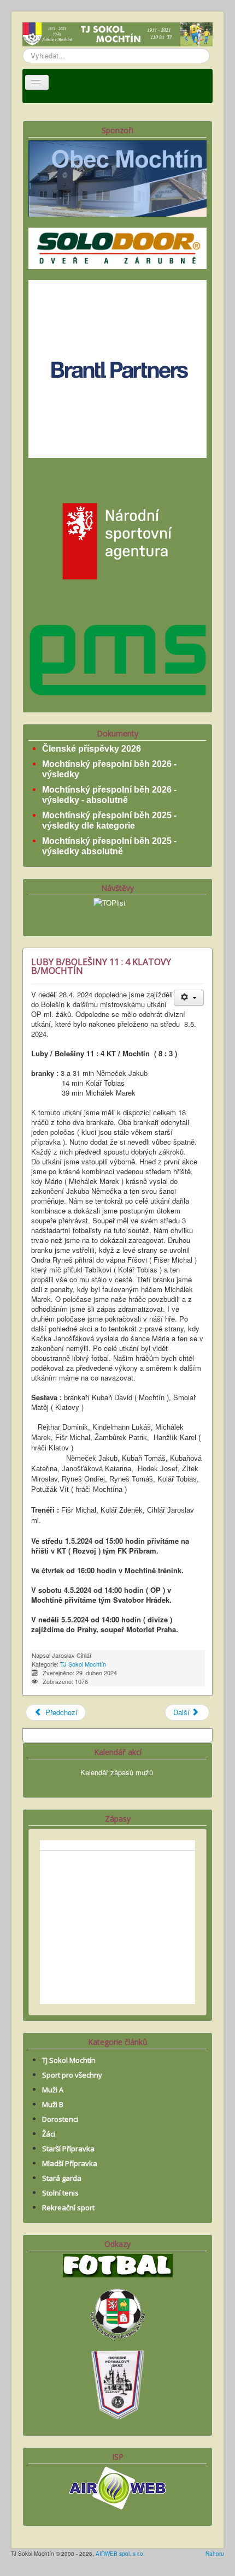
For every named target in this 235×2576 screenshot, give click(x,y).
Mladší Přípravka (70, 2163)
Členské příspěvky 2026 (92, 749)
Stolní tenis (60, 2193)
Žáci (49, 2134)
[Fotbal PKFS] (117, 2312)
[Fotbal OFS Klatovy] (117, 2383)
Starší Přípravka (68, 2149)
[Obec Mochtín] (117, 177)
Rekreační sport (68, 2208)
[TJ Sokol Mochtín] (117, 35)
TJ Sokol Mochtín (83, 1664)
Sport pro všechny (72, 2075)
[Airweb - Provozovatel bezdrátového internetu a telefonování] (117, 2487)
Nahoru (215, 2554)
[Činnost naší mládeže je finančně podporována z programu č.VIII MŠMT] (117, 540)
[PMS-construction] (117, 659)
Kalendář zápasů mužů (117, 1772)
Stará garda (62, 2178)
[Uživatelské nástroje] (189, 998)
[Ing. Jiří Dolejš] (117, 368)
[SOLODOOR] (117, 247)
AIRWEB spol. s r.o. (120, 2554)
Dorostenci (60, 2119)
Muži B (53, 2104)
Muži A (53, 2090)
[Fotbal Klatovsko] (118, 2265)
